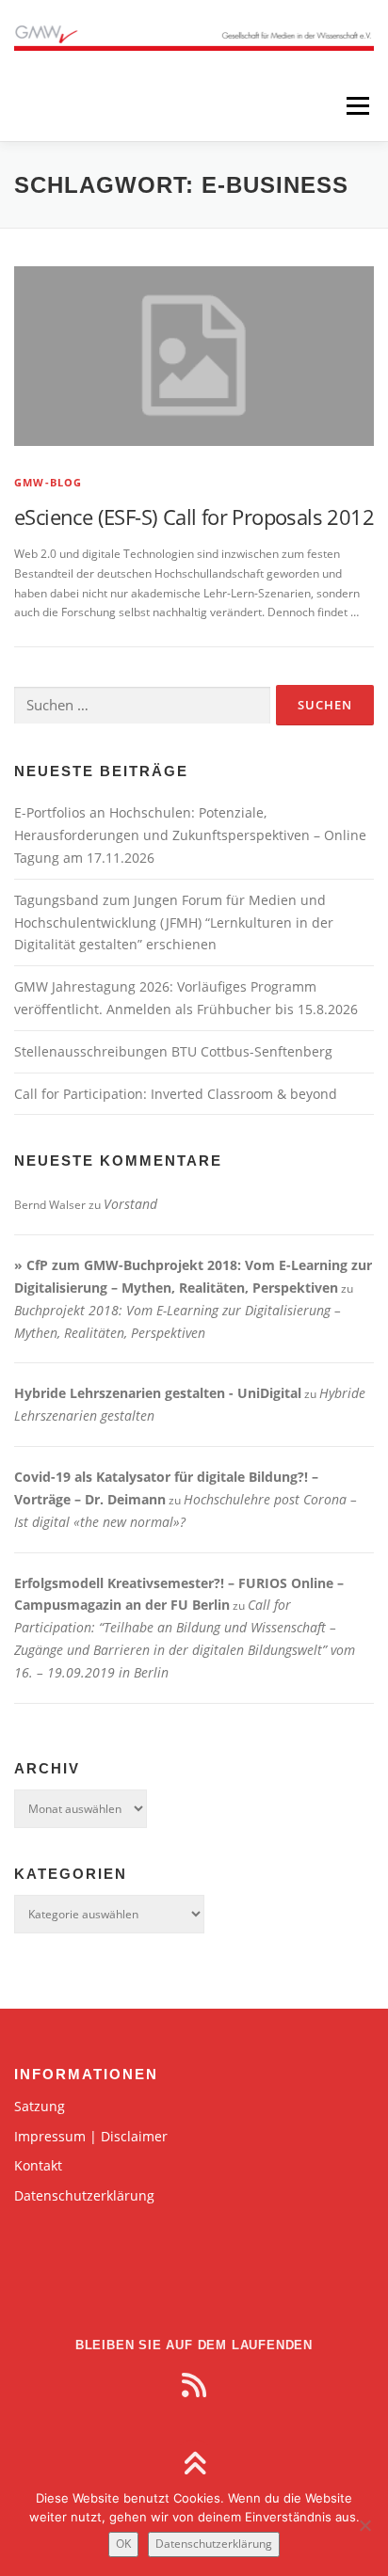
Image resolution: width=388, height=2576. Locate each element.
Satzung (40, 2106)
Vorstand (130, 1204)
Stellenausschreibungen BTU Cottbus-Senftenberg (173, 1051)
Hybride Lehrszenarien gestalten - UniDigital (158, 1393)
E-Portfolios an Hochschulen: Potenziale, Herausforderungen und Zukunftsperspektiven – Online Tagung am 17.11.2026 (190, 835)
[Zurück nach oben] (194, 2465)
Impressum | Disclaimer (91, 2136)
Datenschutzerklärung (84, 2195)
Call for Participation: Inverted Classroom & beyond (176, 1094)
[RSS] (194, 2385)
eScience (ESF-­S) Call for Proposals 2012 (194, 517)
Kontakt (38, 2165)
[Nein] (364, 2525)
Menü (356, 106)
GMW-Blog (48, 482)
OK (123, 2544)
